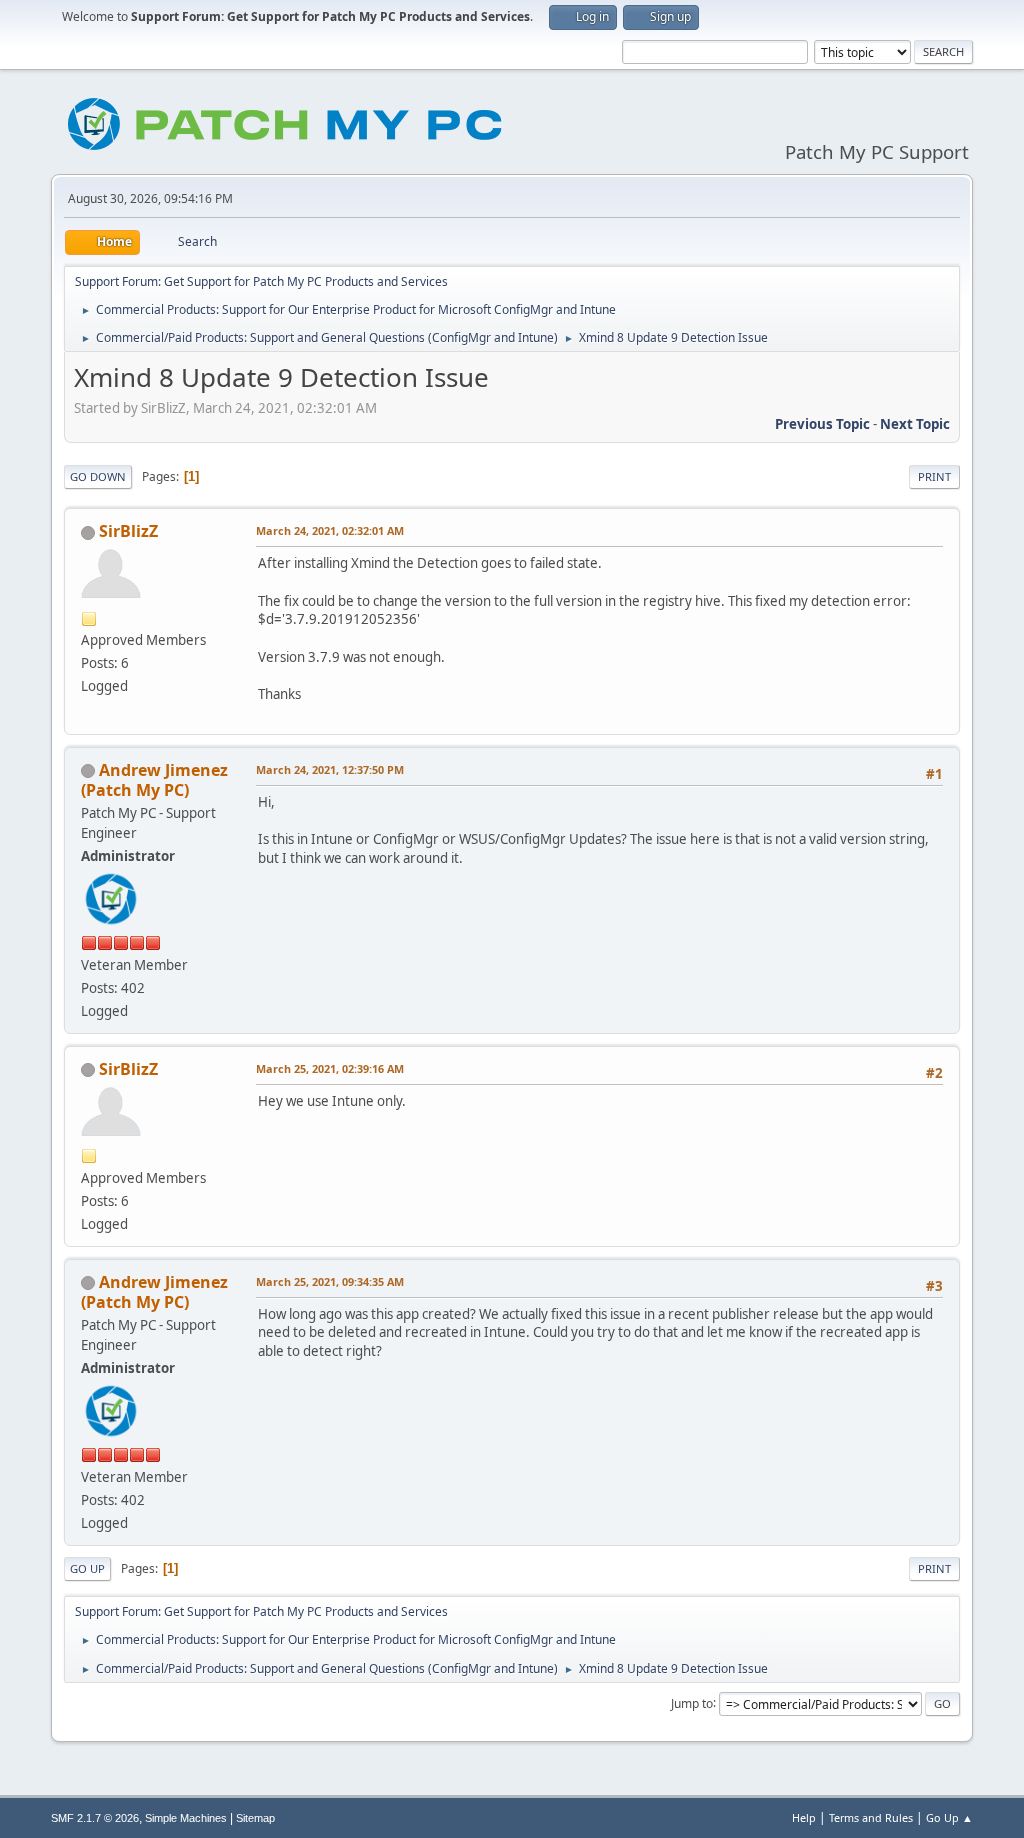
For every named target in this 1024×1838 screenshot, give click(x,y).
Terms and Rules (871, 1817)
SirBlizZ (128, 531)
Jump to (692, 1702)
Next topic (915, 424)
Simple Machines (186, 1818)
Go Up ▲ (949, 1817)
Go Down (98, 476)
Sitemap (255, 1818)
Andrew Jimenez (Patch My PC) (154, 780)
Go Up (87, 1568)
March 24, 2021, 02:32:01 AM (330, 530)
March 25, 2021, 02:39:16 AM (330, 1068)
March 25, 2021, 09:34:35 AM (330, 1281)
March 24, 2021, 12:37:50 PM (330, 769)
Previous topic (822, 424)
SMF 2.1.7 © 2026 (95, 1818)
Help (804, 1817)
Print (934, 476)
